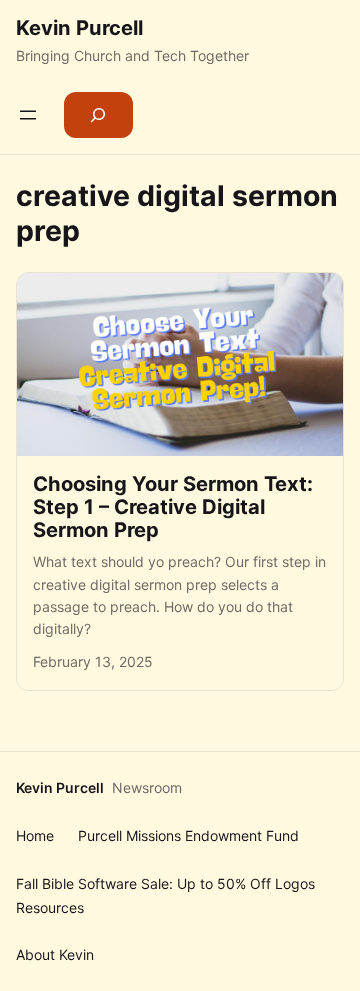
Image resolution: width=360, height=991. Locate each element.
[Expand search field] (98, 115)
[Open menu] (28, 115)
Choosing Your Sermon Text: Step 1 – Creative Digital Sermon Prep (173, 507)
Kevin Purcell (79, 27)
